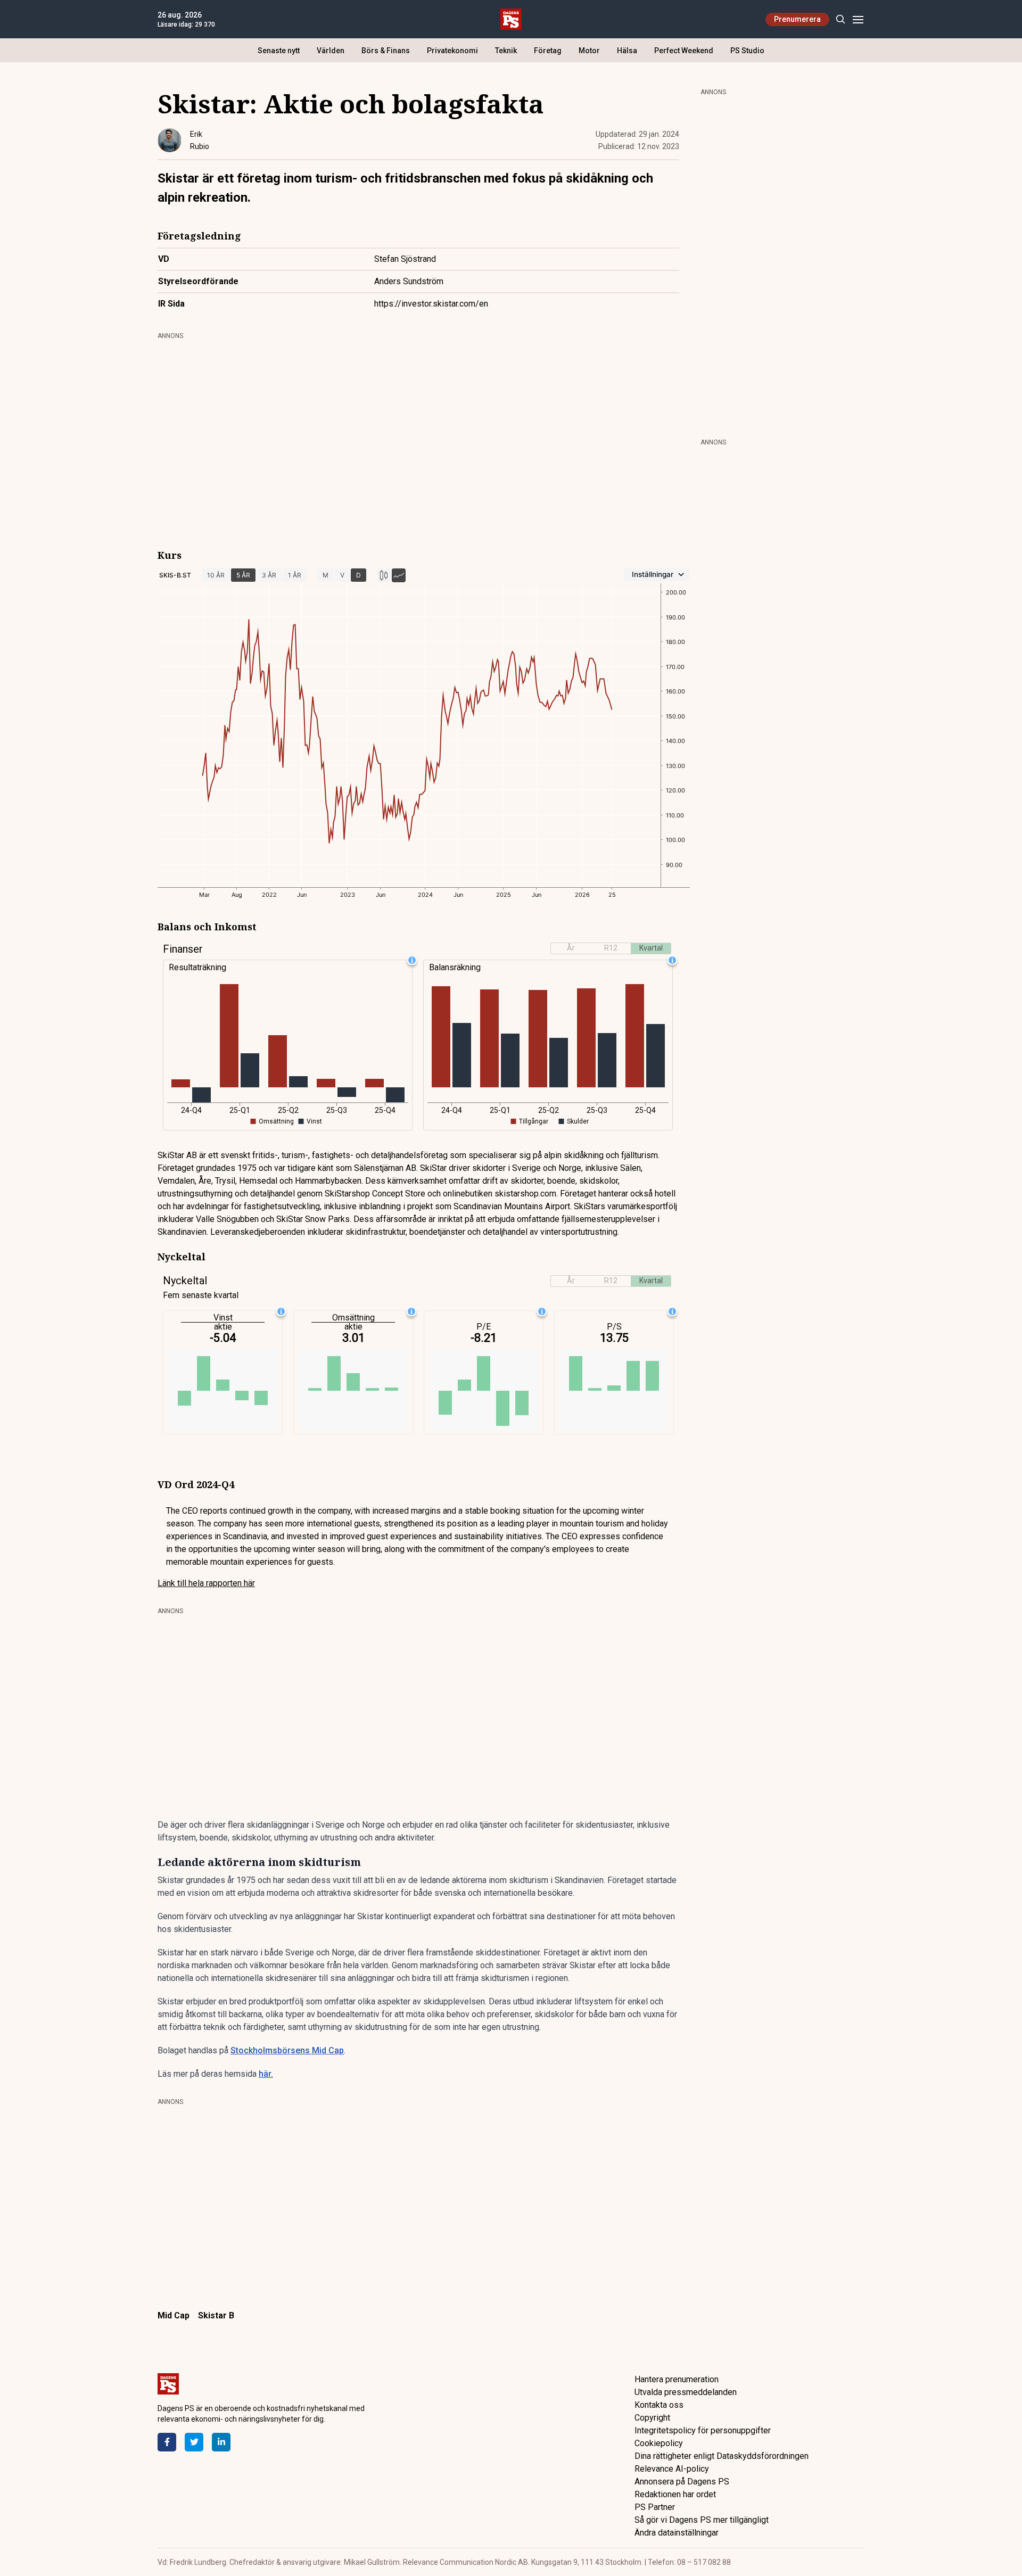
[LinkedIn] (221, 2442)
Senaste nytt (279, 51)
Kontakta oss (659, 2405)
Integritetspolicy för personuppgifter (703, 2430)
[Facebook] (167, 2442)
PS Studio (747, 51)
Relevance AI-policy (672, 2469)
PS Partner (655, 2507)
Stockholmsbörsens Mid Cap (287, 2050)
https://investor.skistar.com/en (431, 304)
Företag (548, 51)
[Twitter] (194, 2442)
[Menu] (858, 19)
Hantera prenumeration (677, 2379)
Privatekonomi (452, 51)
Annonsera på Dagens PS (682, 2482)
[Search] (840, 19)
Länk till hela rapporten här (206, 1583)
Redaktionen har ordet (675, 2494)
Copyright (652, 2418)
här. (266, 2074)
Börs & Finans (386, 51)
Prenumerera (797, 19)
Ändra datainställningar (677, 2533)
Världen (331, 51)
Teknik (506, 51)
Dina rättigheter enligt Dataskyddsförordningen (722, 2456)
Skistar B (216, 2315)
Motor (589, 51)
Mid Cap (174, 2315)
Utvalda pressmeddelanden (686, 2392)
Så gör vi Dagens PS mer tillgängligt (702, 2520)
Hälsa (627, 51)
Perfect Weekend (684, 51)
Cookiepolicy (659, 2443)
